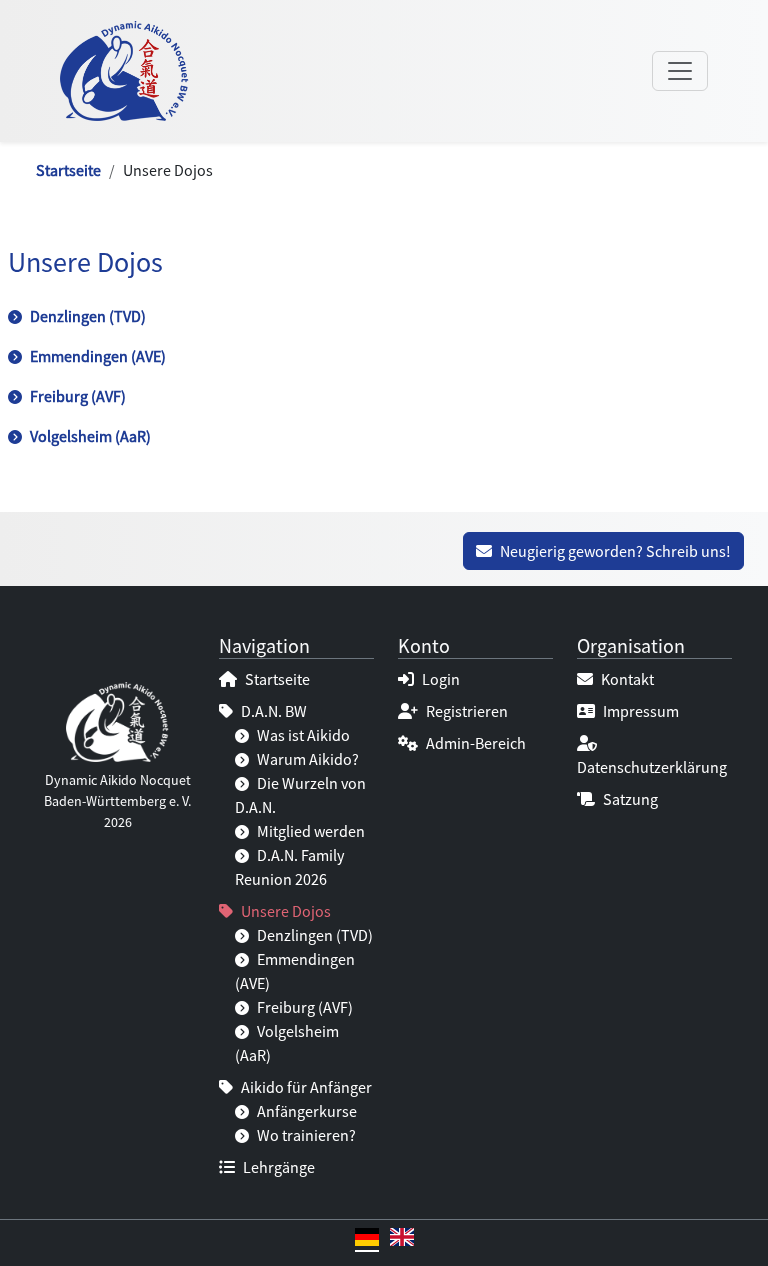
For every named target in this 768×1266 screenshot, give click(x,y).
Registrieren (465, 711)
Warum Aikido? (306, 759)
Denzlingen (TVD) (86, 316)
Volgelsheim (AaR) (89, 436)
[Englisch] (402, 1240)
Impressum (639, 711)
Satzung (629, 799)
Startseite (68, 170)
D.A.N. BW (272, 711)
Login (439, 679)
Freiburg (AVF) (76, 396)
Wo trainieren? (305, 1135)
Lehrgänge (277, 1167)
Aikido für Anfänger (305, 1087)
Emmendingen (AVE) (96, 356)
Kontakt (626, 679)
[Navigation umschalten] (680, 71)
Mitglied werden (309, 831)
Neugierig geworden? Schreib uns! (614, 551)
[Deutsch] (367, 1240)
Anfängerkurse (305, 1111)
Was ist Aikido (302, 735)
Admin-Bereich (474, 743)
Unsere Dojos (284, 911)
